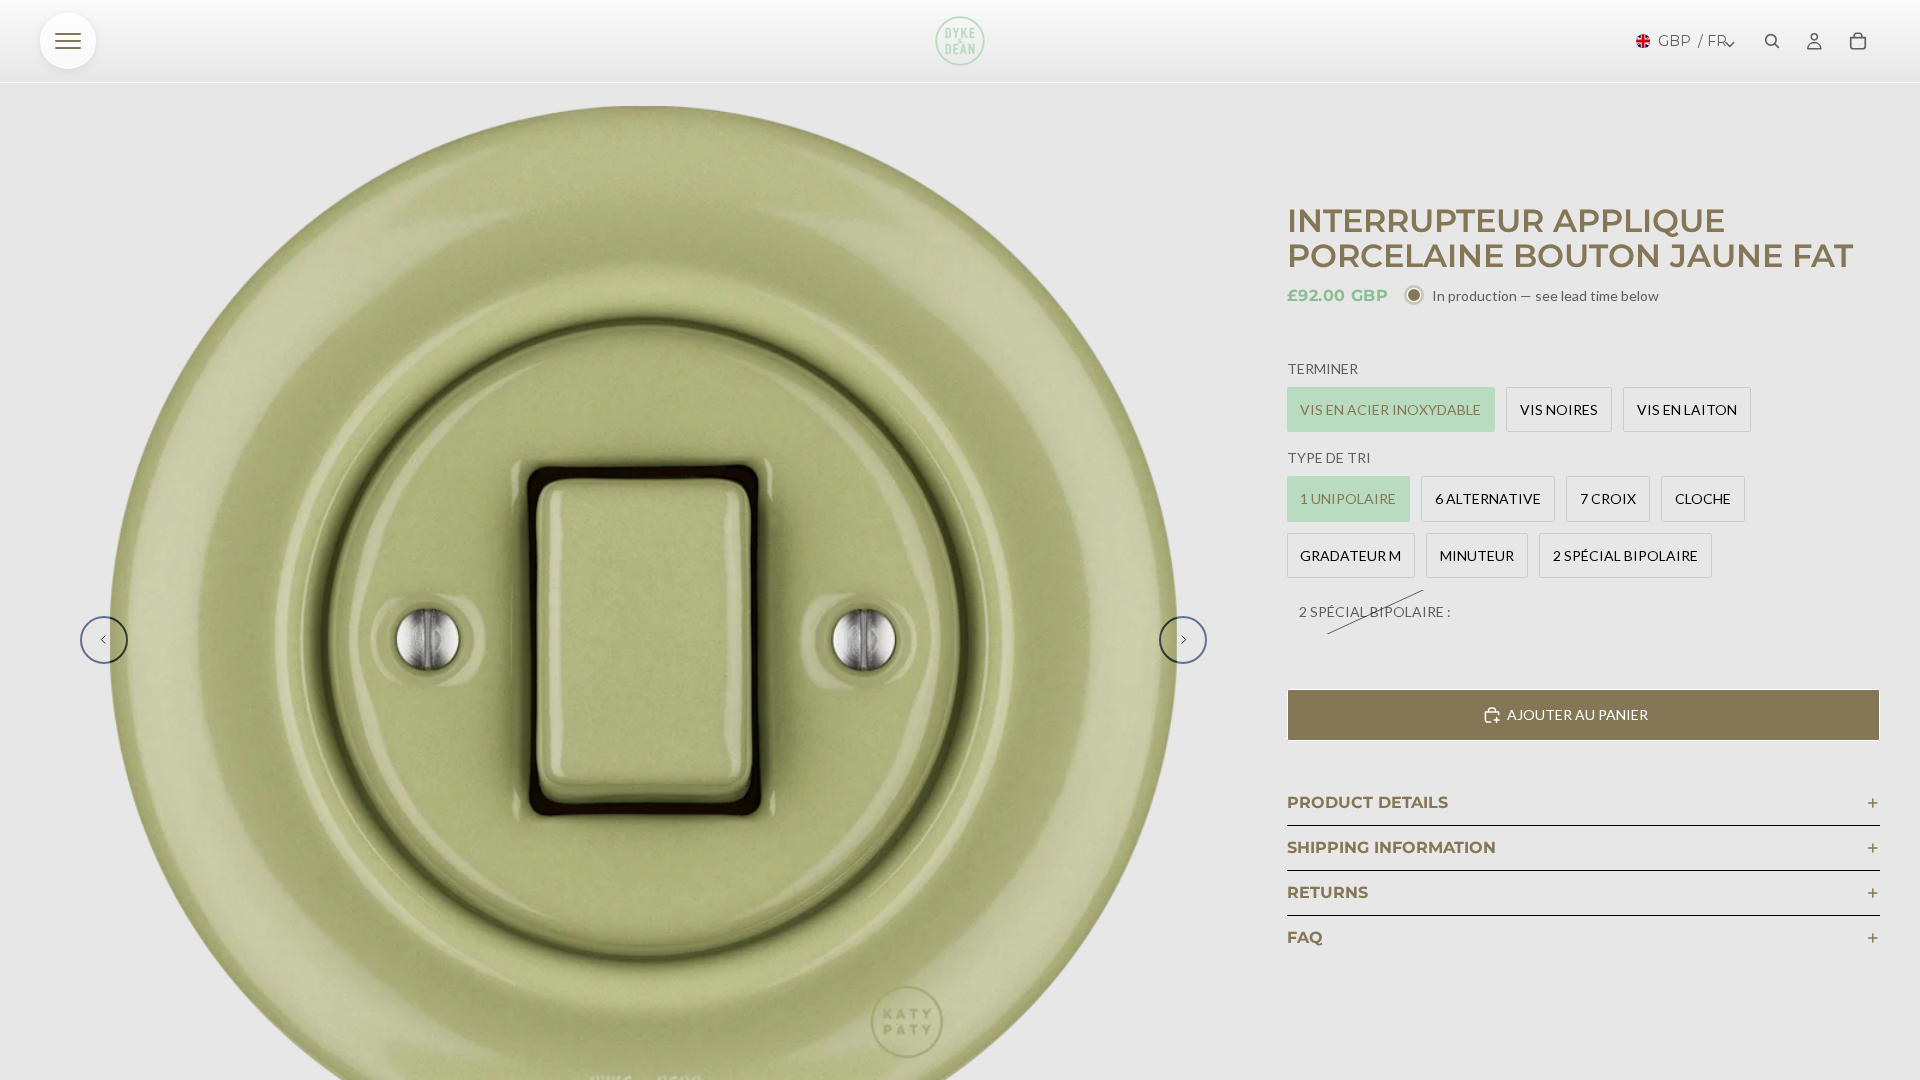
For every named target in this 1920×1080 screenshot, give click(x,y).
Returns (1327, 892)
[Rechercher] (1772, 41)
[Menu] (68, 41)
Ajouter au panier (1577, 714)
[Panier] (1858, 41)
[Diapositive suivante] (1183, 640)
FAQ (1305, 937)
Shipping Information (1391, 847)
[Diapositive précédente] (104, 640)
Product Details (1367, 802)
